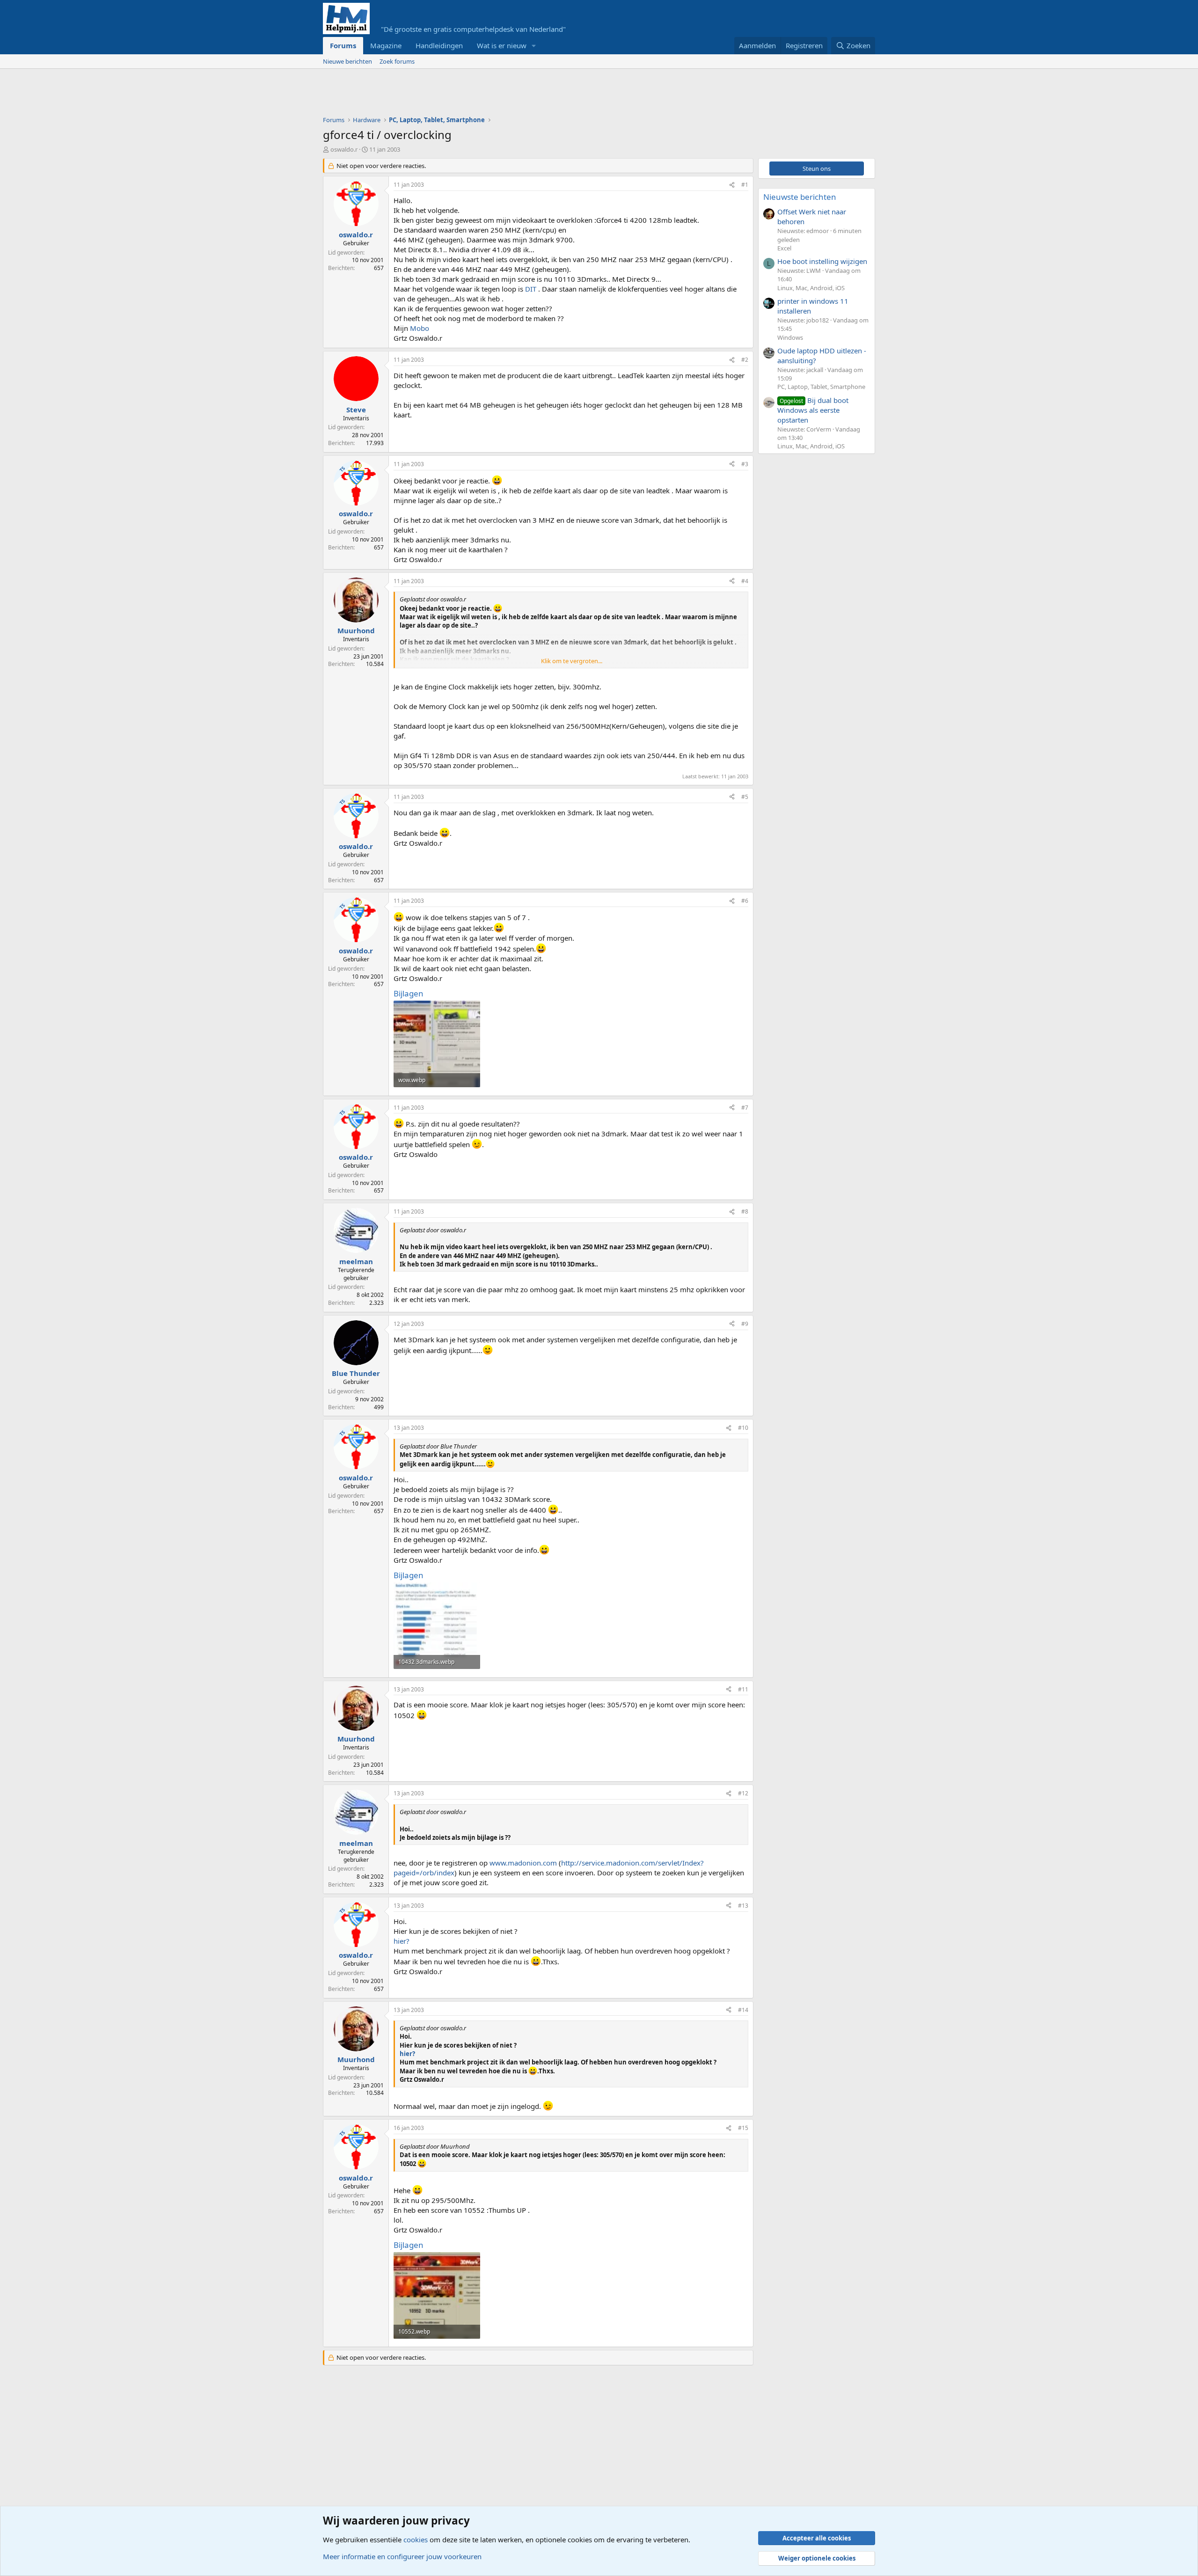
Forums (343, 45)
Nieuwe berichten (347, 61)
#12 (743, 1793)
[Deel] (732, 185)
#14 (743, 2010)
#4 (745, 581)
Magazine (386, 45)
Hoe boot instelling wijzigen (822, 261)
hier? (402, 1941)
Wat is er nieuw (502, 45)
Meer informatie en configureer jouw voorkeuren (402, 2556)
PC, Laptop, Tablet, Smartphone (821, 387)
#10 (743, 1428)
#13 (743, 1906)
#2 (745, 360)
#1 (745, 185)
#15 (743, 2128)
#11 (743, 1689)
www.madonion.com (523, 1863)
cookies (416, 2539)
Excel (784, 248)
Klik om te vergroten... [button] (572, 661)
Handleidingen (439, 45)
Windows (790, 337)
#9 (745, 1324)
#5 (745, 797)
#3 (745, 464)
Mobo (420, 328)
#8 (745, 1211)
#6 (745, 901)
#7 (745, 1108)
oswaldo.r (344, 149)
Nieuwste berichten (800, 197)
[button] (534, 46)
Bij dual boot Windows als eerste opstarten (813, 410)
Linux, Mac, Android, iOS (811, 288)
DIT (531, 289)
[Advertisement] (493, 95)
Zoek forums (397, 61)
